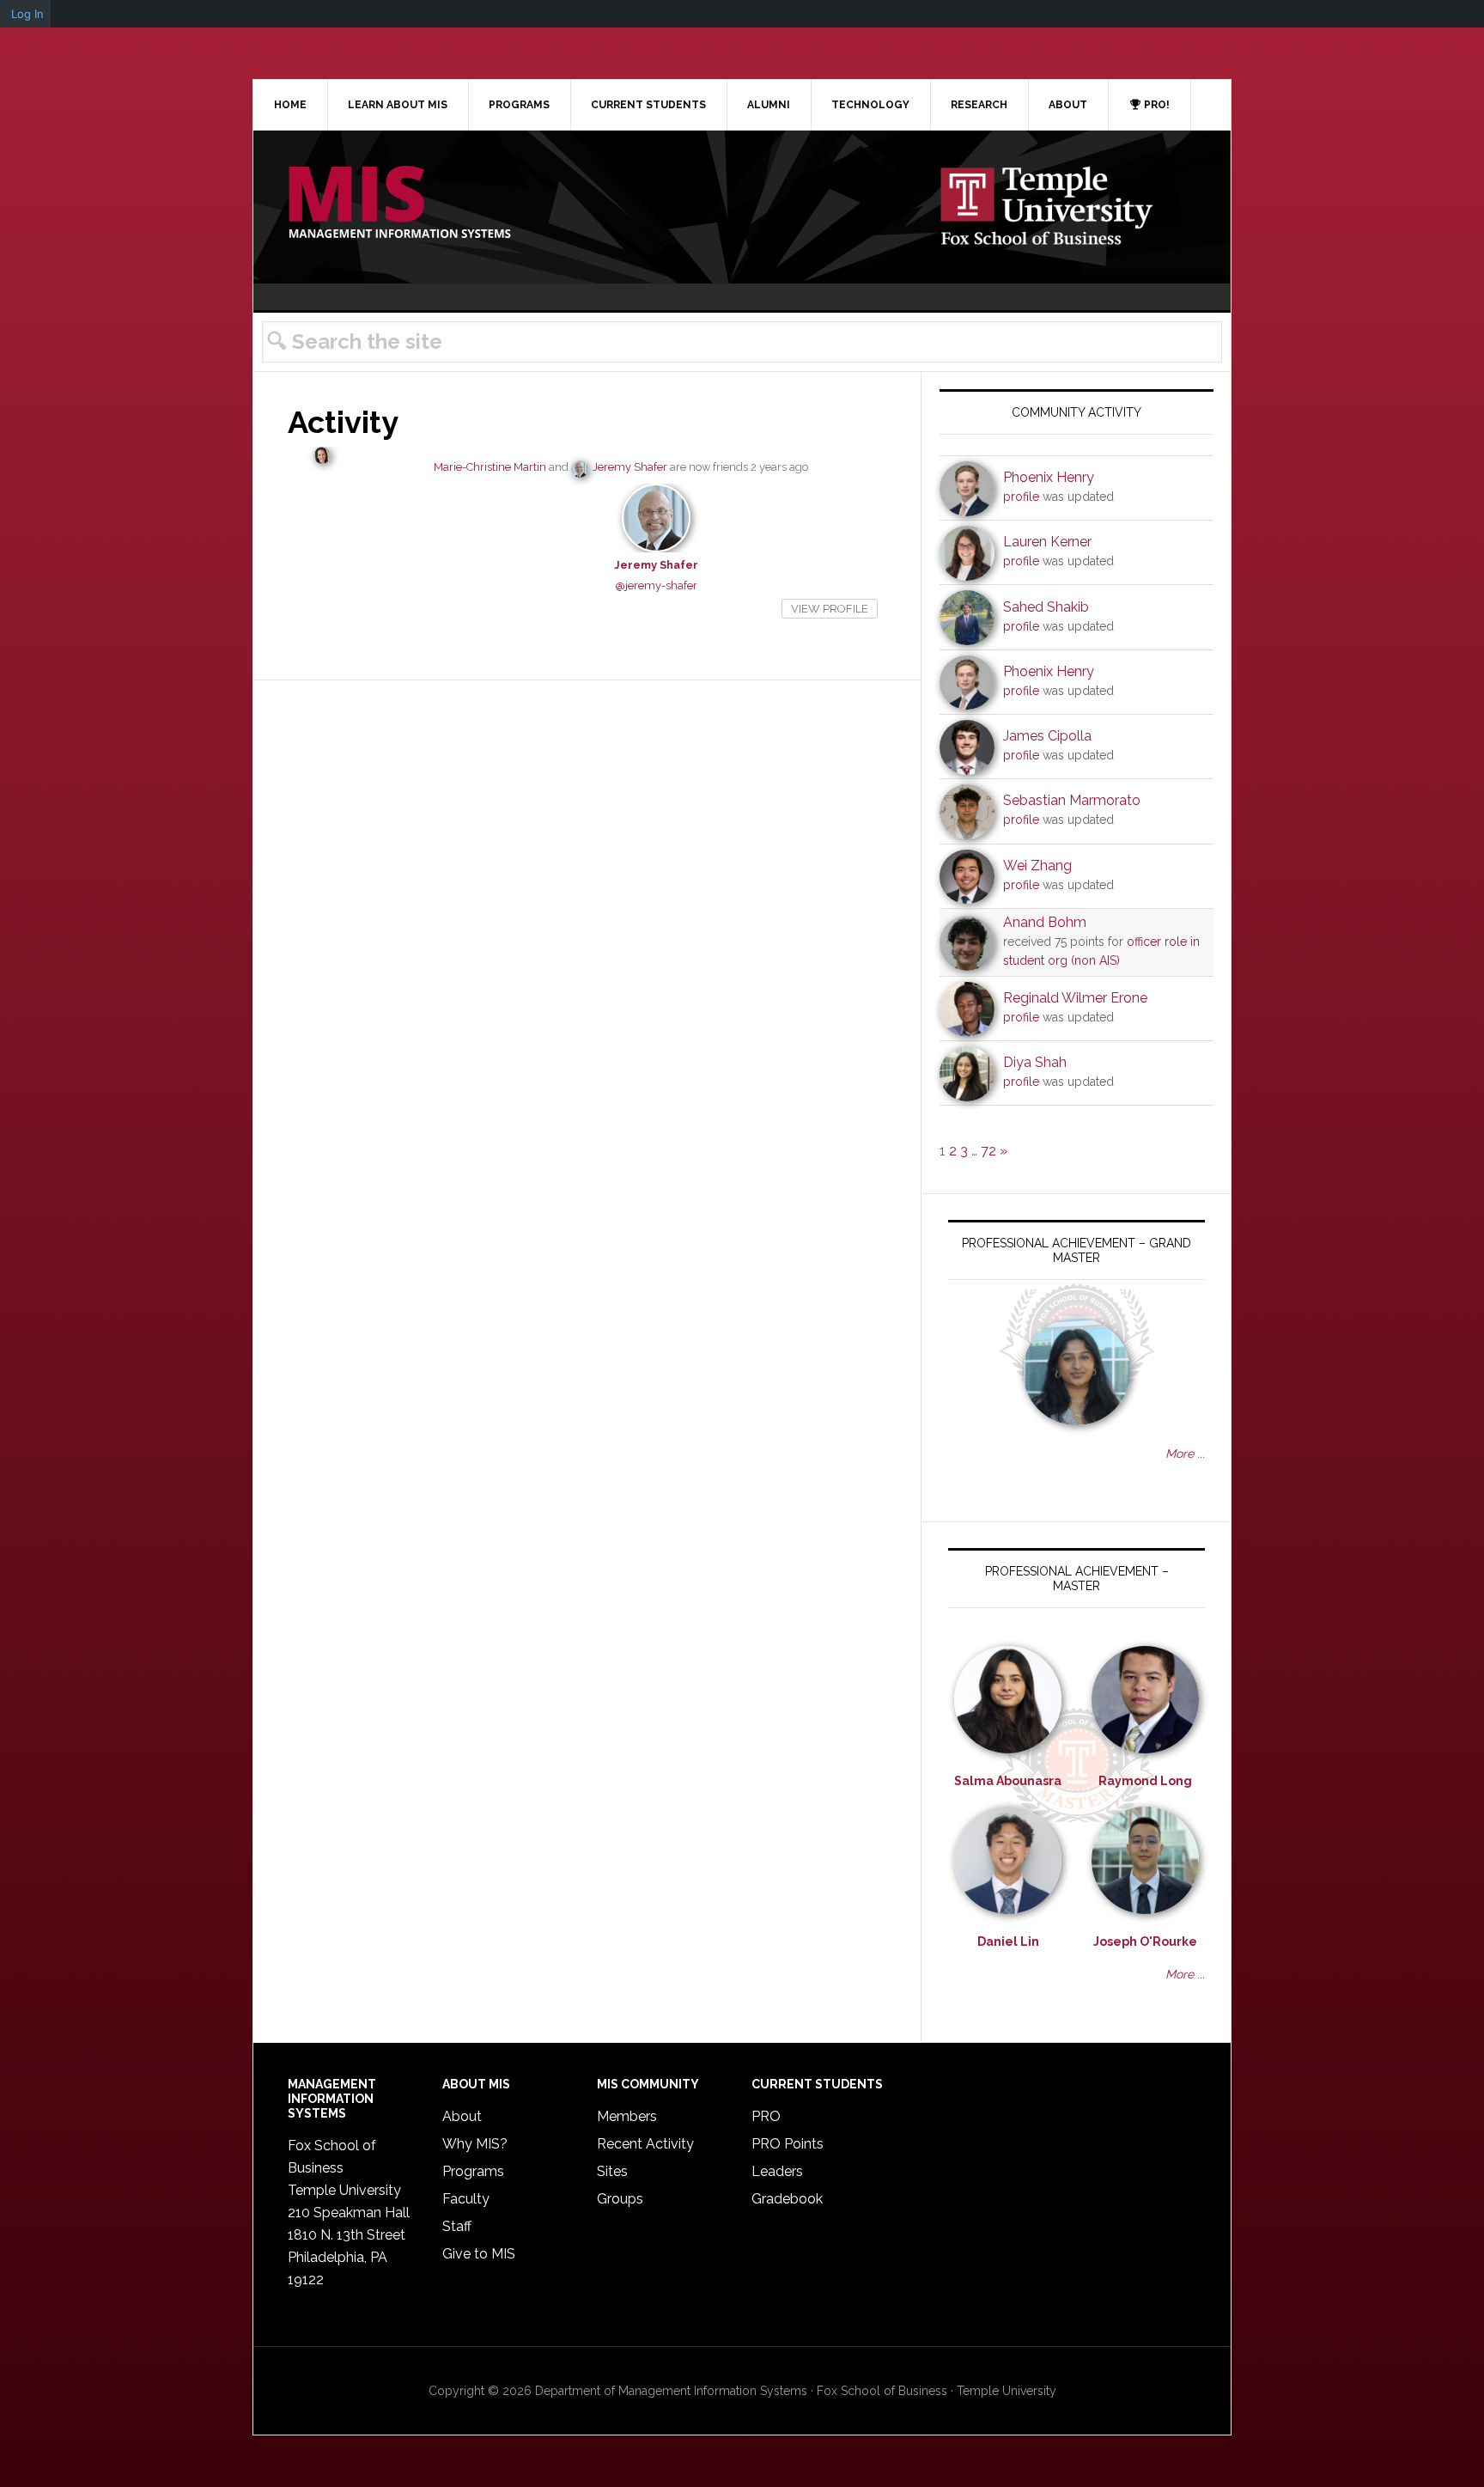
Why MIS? (475, 2144)
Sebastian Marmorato (1072, 800)
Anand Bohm (1045, 922)
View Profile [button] (830, 609)
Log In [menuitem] (27, 14)
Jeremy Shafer (630, 467)
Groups (620, 2199)
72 (988, 1151)
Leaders (777, 2171)
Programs (473, 2171)
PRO (766, 2116)
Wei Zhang (1037, 866)
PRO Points (788, 2144)
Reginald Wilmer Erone (1075, 998)
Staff (457, 2226)
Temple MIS (399, 204)
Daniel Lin (1008, 1941)
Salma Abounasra (1008, 1781)
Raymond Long (1145, 1781)
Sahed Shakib (1046, 607)
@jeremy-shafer (656, 585)
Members (627, 2116)
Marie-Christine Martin (490, 467)
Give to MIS (479, 2254)
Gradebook (787, 2199)
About (462, 2116)
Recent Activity (645, 2144)
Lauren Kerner (1047, 542)
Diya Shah (1035, 1062)
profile (1021, 497)
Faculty (466, 2199)
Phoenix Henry (1049, 477)
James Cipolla (1047, 736)
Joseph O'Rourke (1145, 1941)
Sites (612, 2171)
